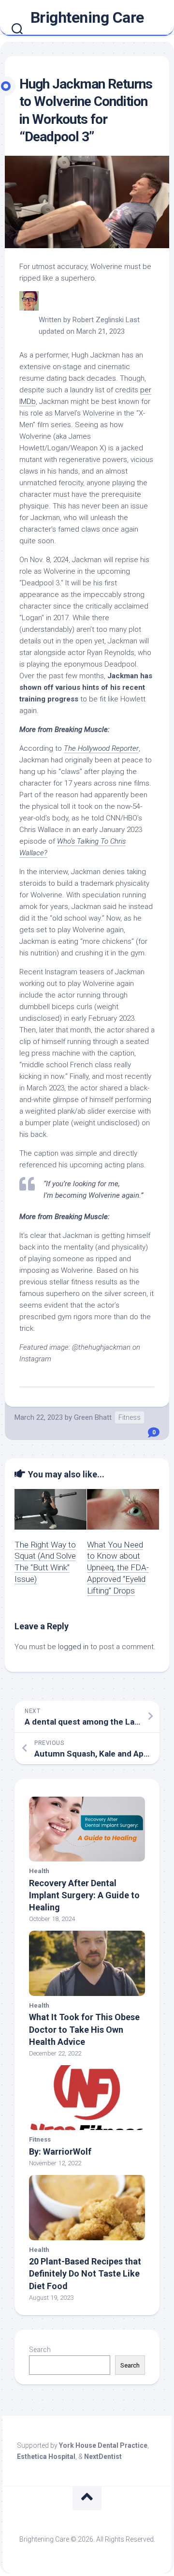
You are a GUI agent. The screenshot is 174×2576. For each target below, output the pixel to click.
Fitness (130, 1417)
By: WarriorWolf (60, 2152)
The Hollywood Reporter (101, 748)
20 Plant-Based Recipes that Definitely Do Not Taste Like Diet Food (85, 2273)
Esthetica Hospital (46, 2457)
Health (39, 1871)
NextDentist (103, 2457)
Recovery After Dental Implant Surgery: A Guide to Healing (84, 1895)
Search (40, 2350)
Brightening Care (87, 17)
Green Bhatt (93, 1417)
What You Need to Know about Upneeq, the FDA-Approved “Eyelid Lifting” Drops (118, 1568)
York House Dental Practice (103, 2445)
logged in (73, 1647)
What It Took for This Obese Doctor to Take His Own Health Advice (84, 2029)
